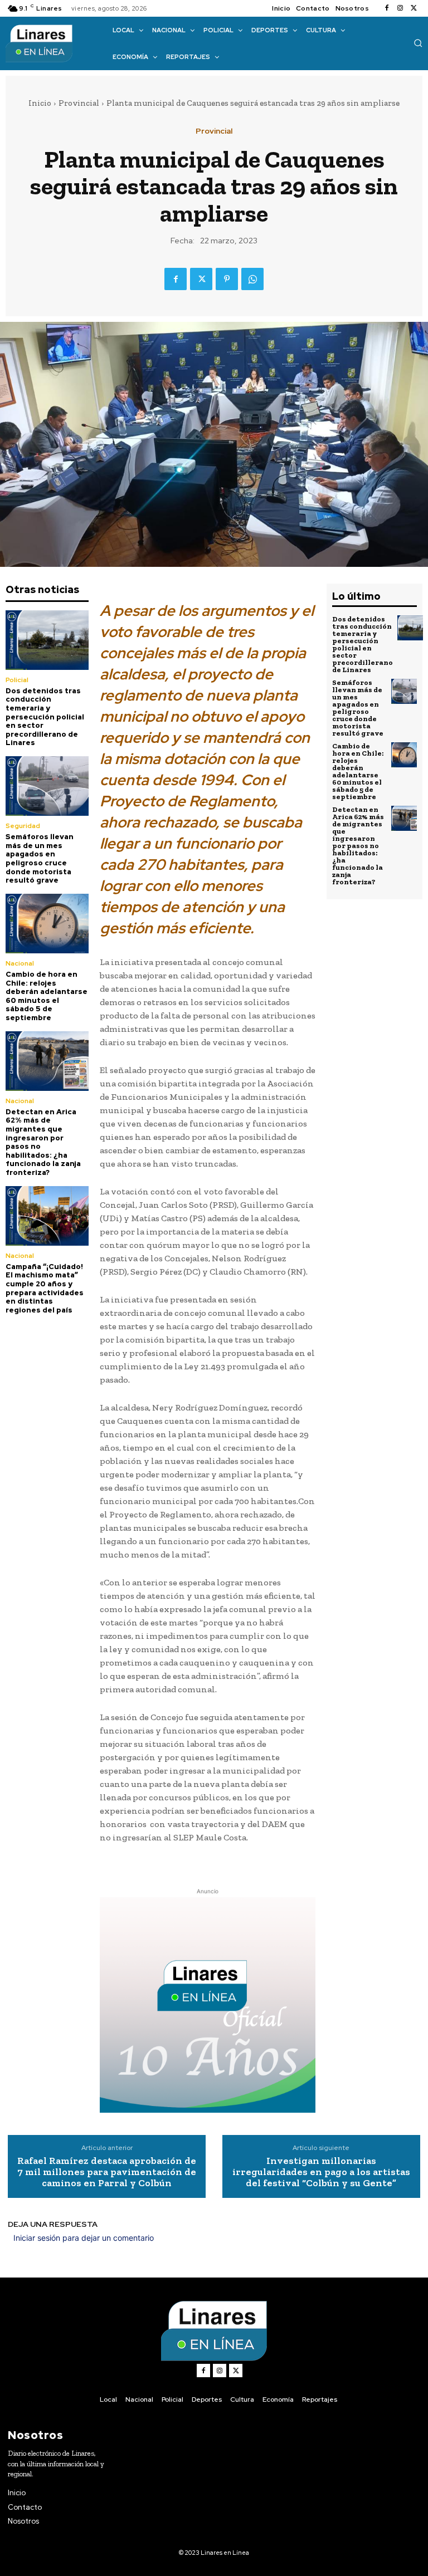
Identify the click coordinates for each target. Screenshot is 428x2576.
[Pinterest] (227, 279)
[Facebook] (387, 8)
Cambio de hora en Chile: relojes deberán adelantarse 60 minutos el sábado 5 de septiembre (47, 996)
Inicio (40, 103)
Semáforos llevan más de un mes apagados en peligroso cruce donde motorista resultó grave (40, 858)
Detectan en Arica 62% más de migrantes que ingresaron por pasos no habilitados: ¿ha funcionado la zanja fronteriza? (43, 1142)
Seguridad (23, 826)
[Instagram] (400, 8)
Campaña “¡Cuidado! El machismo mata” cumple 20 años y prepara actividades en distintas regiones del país (45, 1288)
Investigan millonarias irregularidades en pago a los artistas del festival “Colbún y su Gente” (321, 2172)
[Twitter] (414, 8)
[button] (418, 43)
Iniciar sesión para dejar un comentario (84, 2238)
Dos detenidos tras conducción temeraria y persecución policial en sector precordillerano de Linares (45, 717)
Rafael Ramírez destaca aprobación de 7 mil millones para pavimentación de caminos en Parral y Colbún (107, 2172)
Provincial (79, 103)
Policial (17, 680)
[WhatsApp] (252, 279)
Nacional (20, 963)
